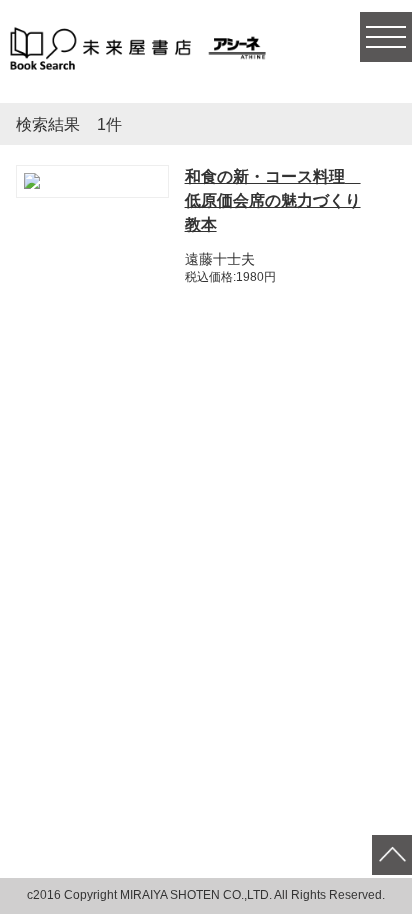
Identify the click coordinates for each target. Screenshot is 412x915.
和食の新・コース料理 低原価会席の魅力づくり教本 (273, 200)
